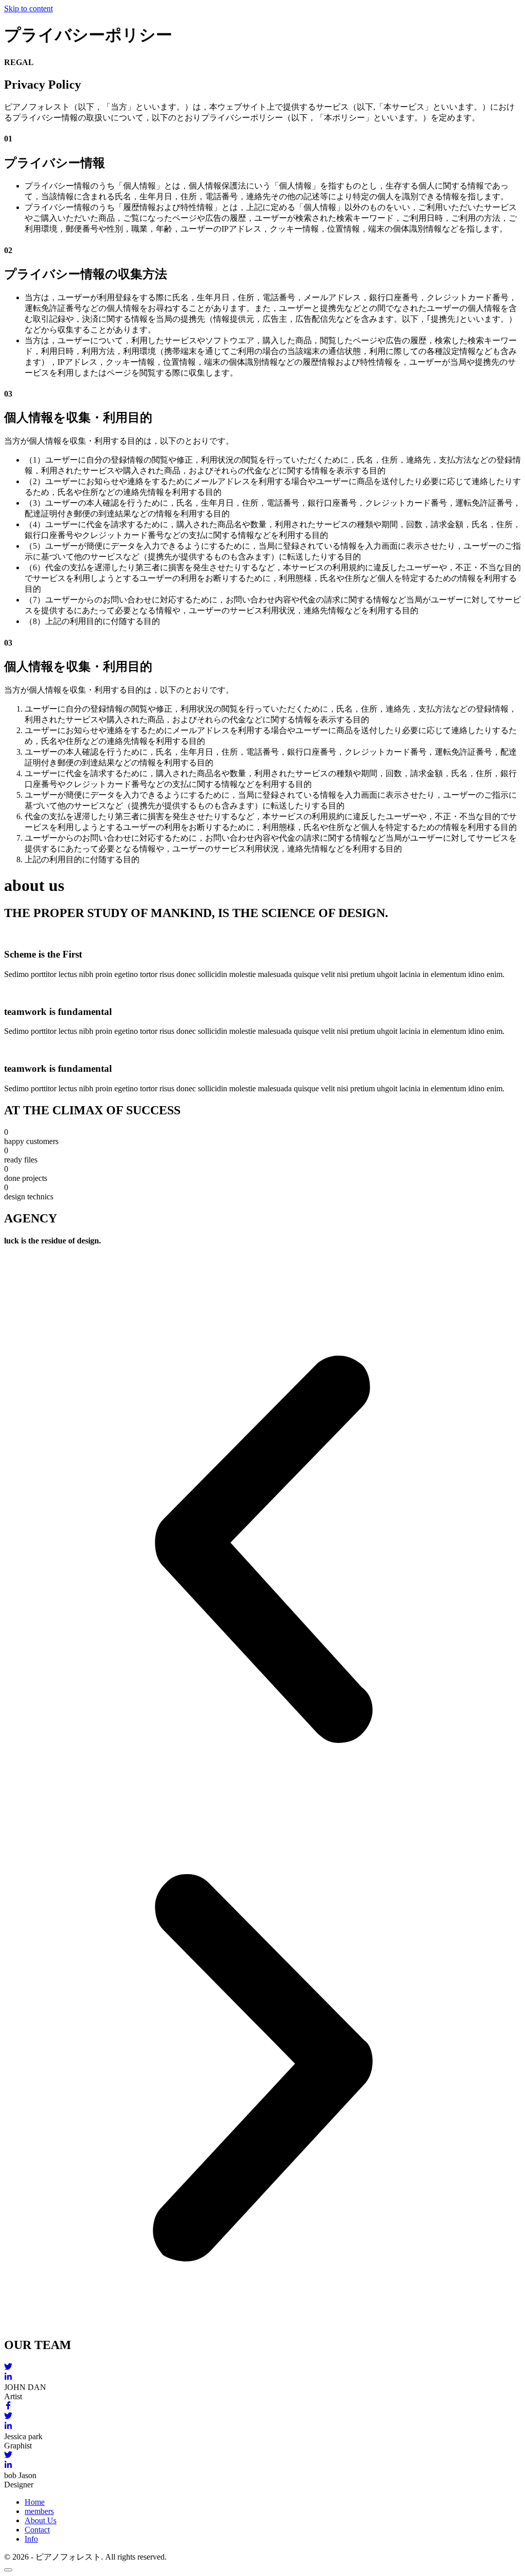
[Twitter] (262, 2367)
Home (35, 2502)
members (39, 2511)
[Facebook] (262, 2406)
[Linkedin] (262, 2378)
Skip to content (28, 8)
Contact (37, 2530)
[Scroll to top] (8, 2570)
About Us (41, 2520)
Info (31, 2539)
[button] (262, 1550)
